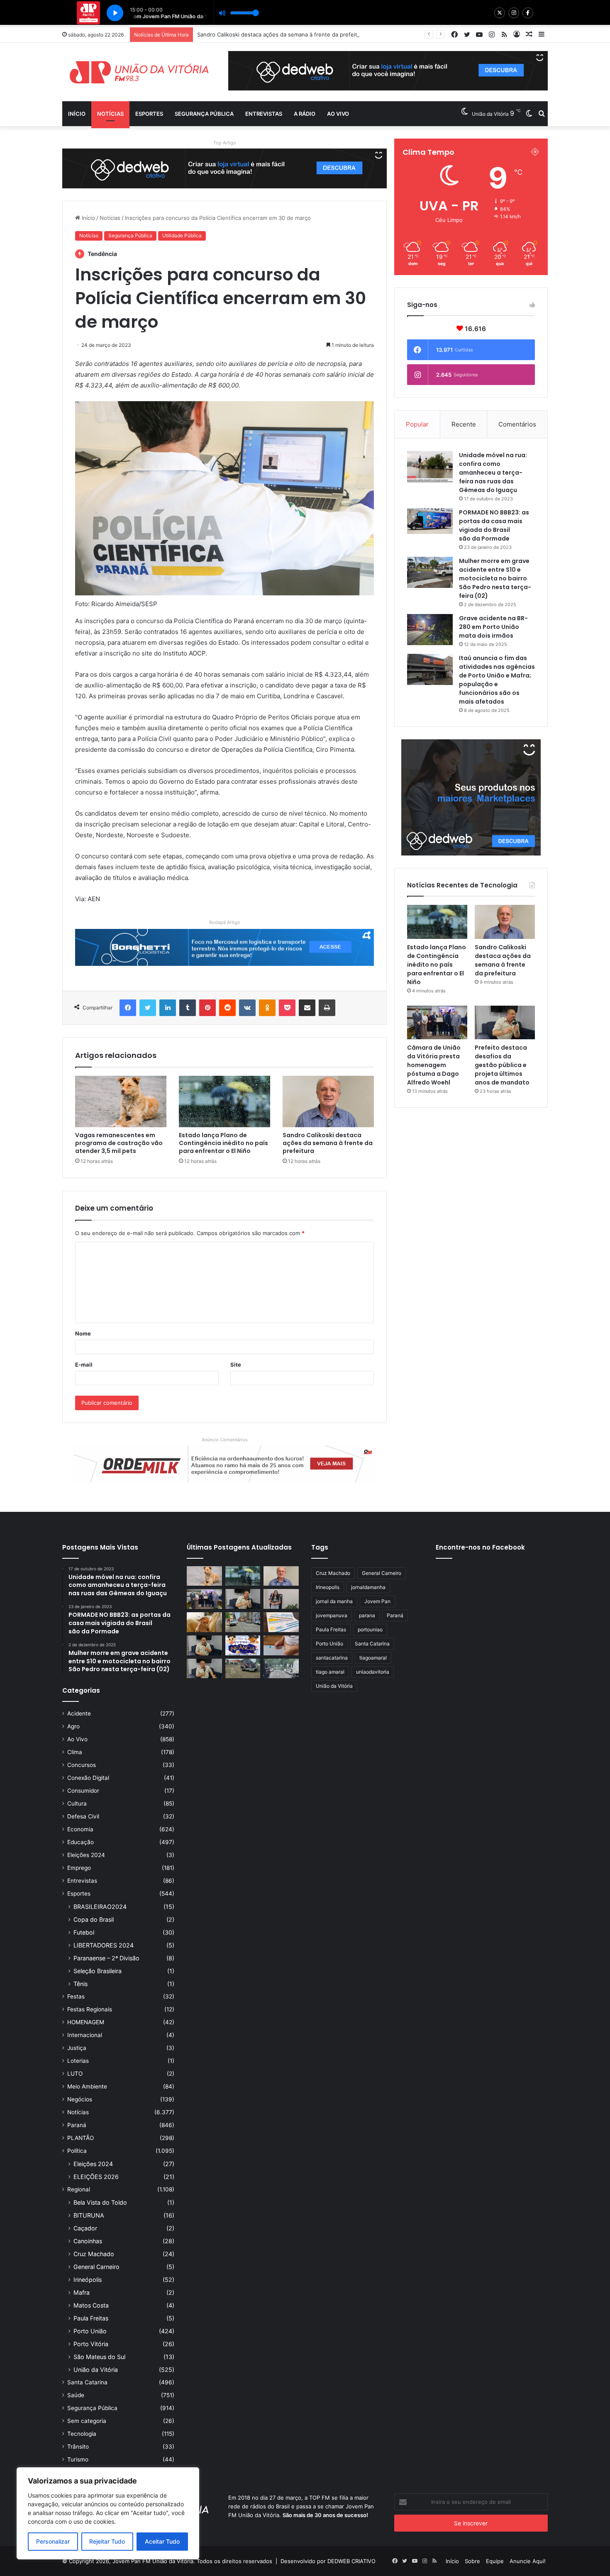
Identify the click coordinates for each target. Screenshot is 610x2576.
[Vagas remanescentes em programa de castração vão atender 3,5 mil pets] (121, 1102)
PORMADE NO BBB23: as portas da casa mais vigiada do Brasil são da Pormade (494, 525)
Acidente (79, 1713)
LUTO (75, 2074)
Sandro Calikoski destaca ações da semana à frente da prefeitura (328, 1143)
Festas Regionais (90, 2009)
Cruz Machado (94, 2254)
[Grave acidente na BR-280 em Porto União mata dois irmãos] (430, 630)
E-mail (84, 1365)
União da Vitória (96, 2370)
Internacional (85, 2035)
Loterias (78, 2061)
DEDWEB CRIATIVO (351, 2561)
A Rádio (305, 114)
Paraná (77, 2125)
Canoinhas (88, 2241)
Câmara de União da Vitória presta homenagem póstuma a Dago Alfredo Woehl (434, 1065)
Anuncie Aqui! (528, 2561)
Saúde (76, 2395)
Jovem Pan (377, 1601)
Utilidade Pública (182, 235)
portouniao (370, 1629)
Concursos (82, 1765)
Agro (73, 1726)
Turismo (78, 2459)
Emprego (79, 1868)
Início (77, 114)
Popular (417, 424)
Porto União (90, 2331)
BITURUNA (89, 2215)
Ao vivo (338, 114)
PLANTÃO (81, 2138)
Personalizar (53, 2541)
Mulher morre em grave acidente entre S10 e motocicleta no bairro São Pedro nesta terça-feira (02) (495, 578)
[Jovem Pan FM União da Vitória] (139, 72)
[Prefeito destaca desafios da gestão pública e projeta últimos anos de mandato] (505, 1023)
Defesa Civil (83, 1816)
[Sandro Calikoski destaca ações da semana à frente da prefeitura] (328, 1102)
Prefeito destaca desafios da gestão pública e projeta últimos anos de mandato (502, 1065)
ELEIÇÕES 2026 (96, 2177)
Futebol (84, 1932)
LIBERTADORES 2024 (104, 1945)
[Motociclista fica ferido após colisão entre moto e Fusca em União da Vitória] (243, 1669)
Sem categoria (87, 2421)
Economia (80, 1829)
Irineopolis (328, 1587)
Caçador (85, 2228)
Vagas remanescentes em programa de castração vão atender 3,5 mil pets (119, 1143)
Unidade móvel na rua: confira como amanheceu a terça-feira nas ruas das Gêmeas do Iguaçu (493, 473)
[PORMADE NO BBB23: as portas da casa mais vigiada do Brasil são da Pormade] (430, 521)
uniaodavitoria (373, 1672)
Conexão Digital (88, 1778)
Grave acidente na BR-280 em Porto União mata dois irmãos (493, 627)
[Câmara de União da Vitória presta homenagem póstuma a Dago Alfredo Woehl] (437, 1023)
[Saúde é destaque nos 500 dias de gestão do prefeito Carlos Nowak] (204, 1669)
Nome (83, 1333)
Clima (75, 1752)
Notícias (110, 114)
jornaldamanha (368, 1587)
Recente (464, 424)
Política (77, 2151)
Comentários (517, 424)
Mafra (82, 2292)
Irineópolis (88, 2280)
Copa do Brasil (94, 1919)
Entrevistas (264, 114)
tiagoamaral (373, 1658)
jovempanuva (332, 1615)
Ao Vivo (77, 1739)
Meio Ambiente (87, 2086)
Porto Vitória (91, 2344)
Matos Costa (91, 2305)
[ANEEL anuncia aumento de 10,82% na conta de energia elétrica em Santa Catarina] (281, 1622)
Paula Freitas (91, 2318)
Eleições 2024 (86, 1855)
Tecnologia (82, 2434)
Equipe (495, 2561)
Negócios (80, 2099)
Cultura (77, 1803)
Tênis (81, 1984)
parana (367, 1615)
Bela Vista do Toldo (100, 2202)
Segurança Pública (204, 114)
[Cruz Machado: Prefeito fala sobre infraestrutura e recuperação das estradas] (204, 1645)
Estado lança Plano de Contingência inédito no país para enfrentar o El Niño (223, 1143)
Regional (79, 2189)
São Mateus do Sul (99, 2357)
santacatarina (332, 1658)
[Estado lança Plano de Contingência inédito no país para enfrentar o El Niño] (224, 1102)
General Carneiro (96, 2267)
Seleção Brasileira (98, 1971)
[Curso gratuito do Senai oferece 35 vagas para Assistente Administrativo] (281, 1599)
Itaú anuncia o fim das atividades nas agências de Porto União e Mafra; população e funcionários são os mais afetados (497, 680)
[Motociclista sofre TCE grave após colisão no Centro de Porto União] (243, 1622)
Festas (76, 1996)
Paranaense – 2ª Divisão (106, 1958)
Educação (81, 1842)
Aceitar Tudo (162, 2541)
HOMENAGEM (86, 2022)
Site (236, 1365)
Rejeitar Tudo (107, 2541)
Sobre (472, 2561)
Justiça (77, 2048)
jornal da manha (334, 1601)
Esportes (149, 114)
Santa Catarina (87, 2382)
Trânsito (78, 2447)
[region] (108, 2513)
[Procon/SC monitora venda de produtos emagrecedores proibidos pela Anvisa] (281, 1645)
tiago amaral (330, 1672)
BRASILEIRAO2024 (100, 1907)
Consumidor (83, 1791)
